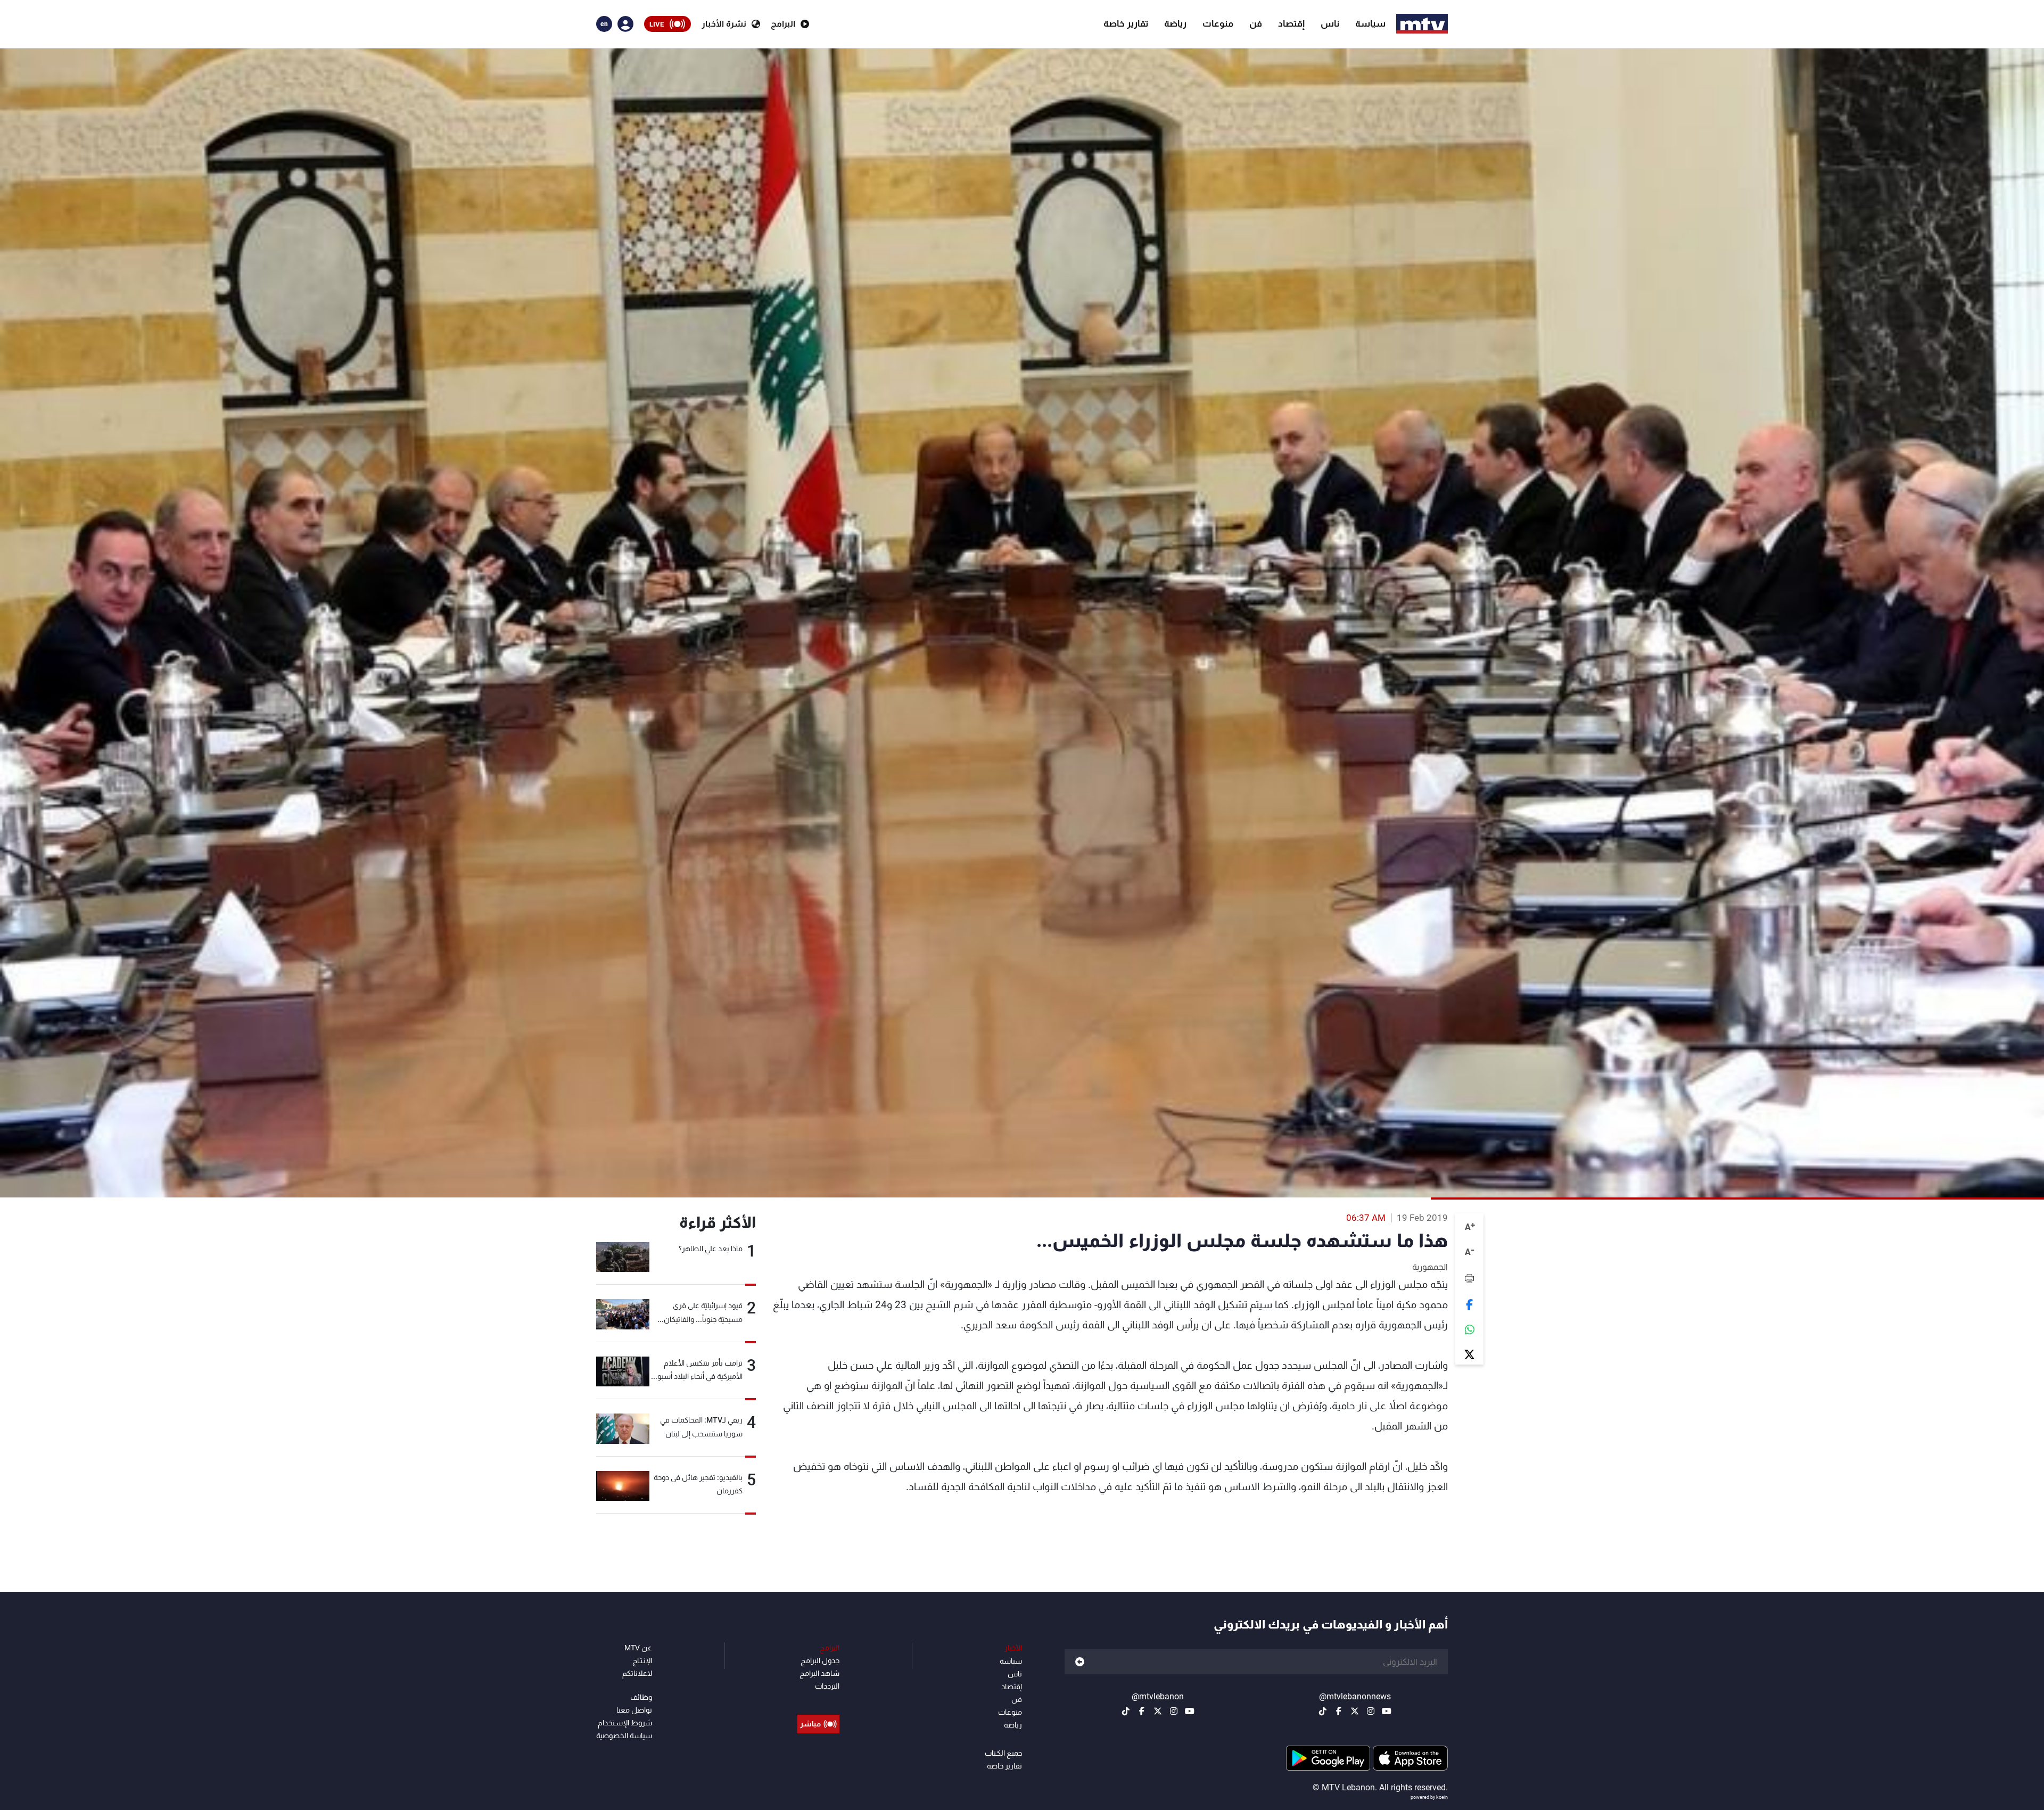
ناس (1330, 23)
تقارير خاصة (1126, 23)
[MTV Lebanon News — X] (1355, 1711)
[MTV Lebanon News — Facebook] (1339, 1711)
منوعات (1218, 23)
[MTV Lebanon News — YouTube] (1387, 1711)
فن (1256, 23)
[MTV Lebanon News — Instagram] (1371, 1711)
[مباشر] (818, 1700)
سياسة (1370, 23)
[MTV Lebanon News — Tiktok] (1323, 1711)
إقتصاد (1291, 23)
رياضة (1175, 23)
